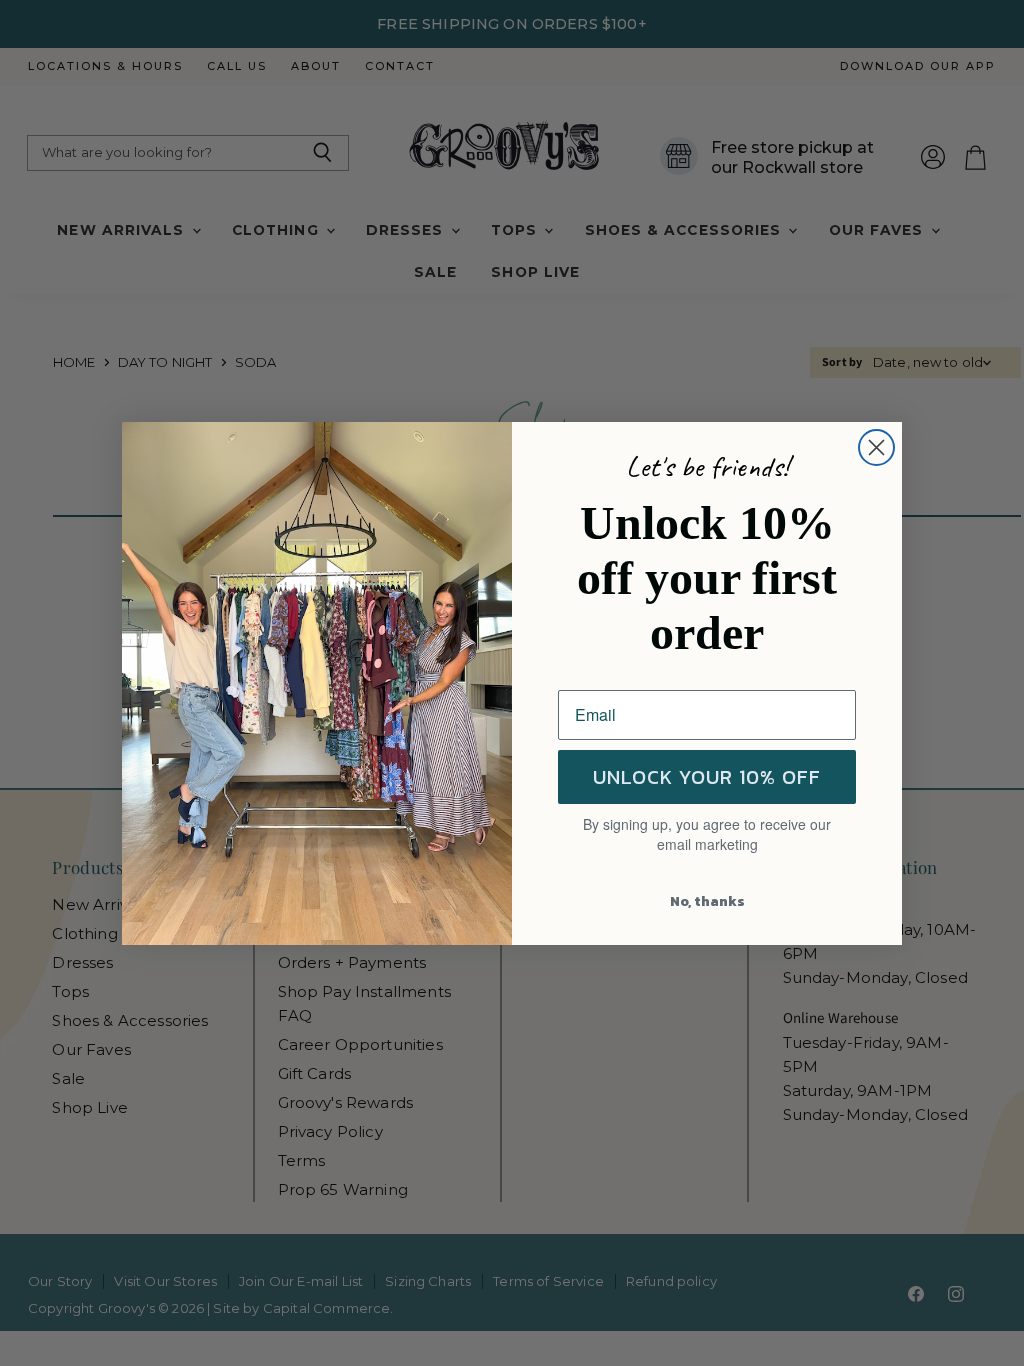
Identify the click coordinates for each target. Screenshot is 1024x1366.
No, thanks (707, 901)
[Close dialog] (876, 447)
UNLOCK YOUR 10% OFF (707, 777)
